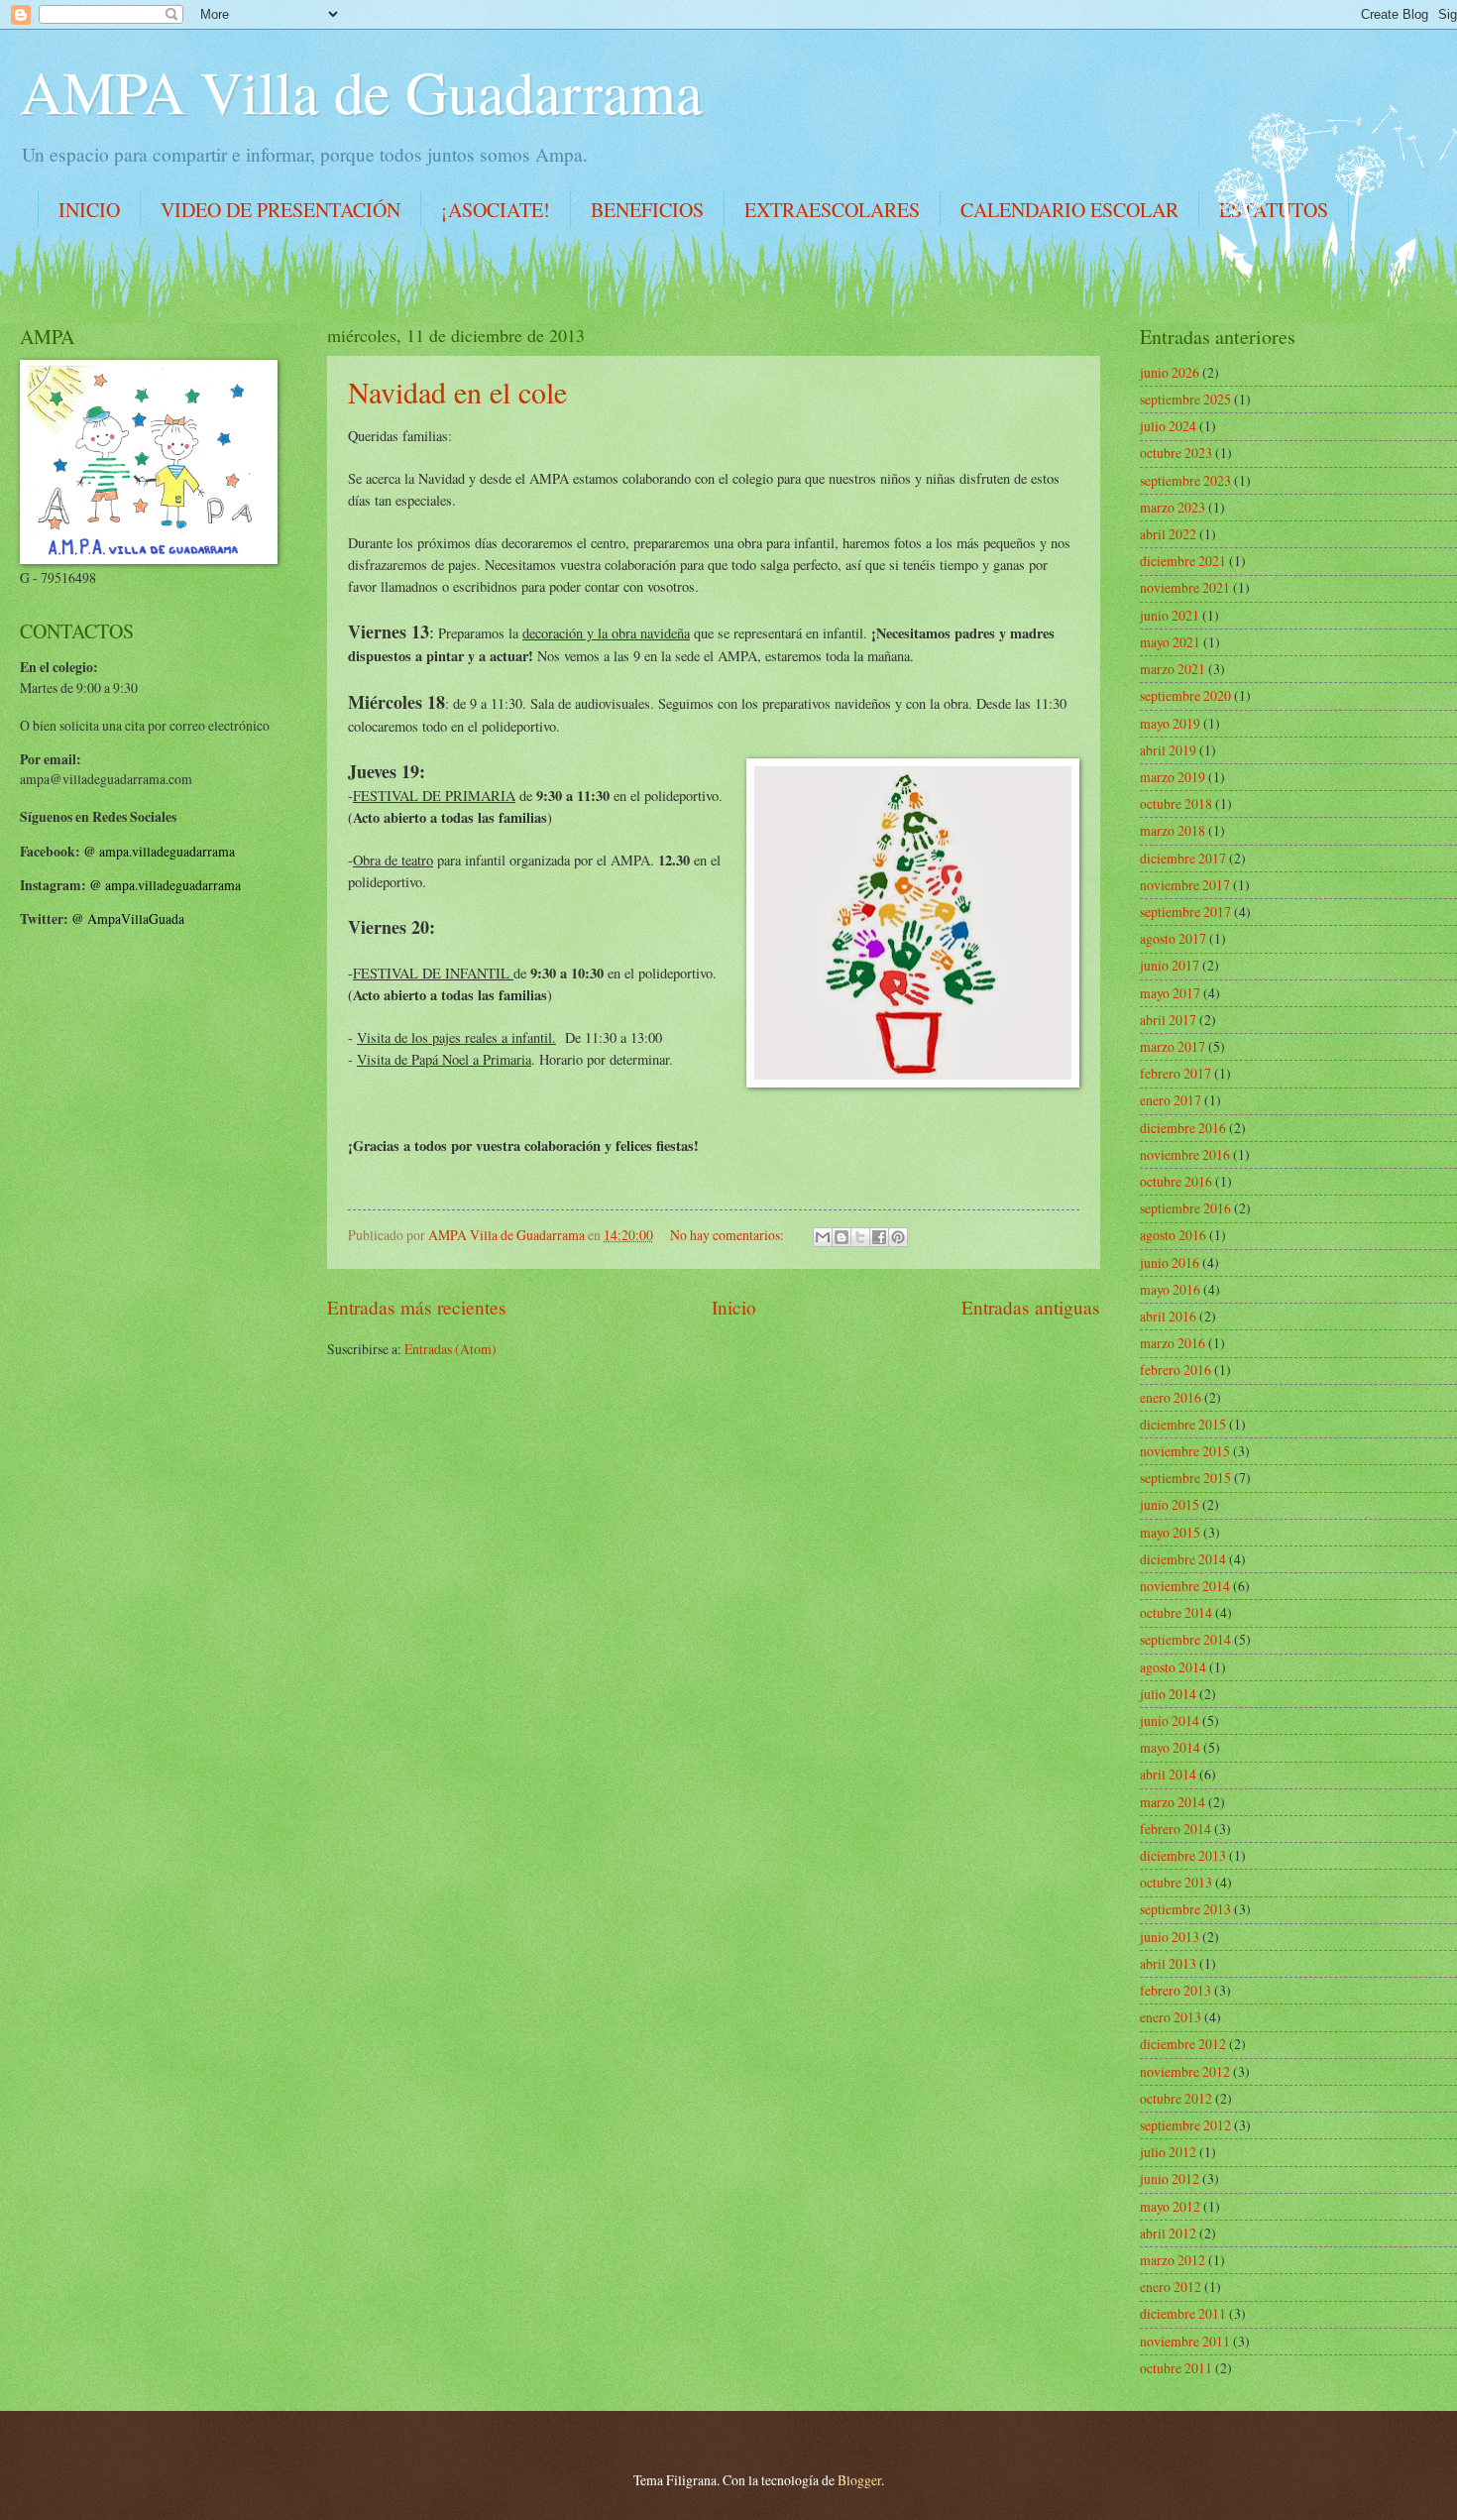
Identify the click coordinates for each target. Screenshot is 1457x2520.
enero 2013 (1171, 2017)
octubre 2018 (1176, 803)
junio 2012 (1170, 2178)
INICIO (89, 210)
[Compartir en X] (860, 1237)
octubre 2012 (1176, 2098)
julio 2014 (1168, 1694)
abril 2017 (1168, 1020)
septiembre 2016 (1185, 1208)
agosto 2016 (1173, 1235)
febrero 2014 (1176, 1829)
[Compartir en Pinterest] (898, 1237)
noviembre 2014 (1185, 1586)
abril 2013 (1168, 1963)
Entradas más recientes (417, 1307)
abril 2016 (1168, 1316)
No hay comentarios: (728, 1235)
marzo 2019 (1173, 777)
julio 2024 (1168, 426)
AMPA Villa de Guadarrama (361, 91)
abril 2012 (1168, 2233)
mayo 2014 (1170, 1747)
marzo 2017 (1173, 1046)
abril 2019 (1168, 750)
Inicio (734, 1307)
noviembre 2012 (1185, 2071)
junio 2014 (1170, 1720)
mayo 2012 (1170, 2206)
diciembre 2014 (1183, 1559)
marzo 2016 (1173, 1343)
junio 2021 (1170, 615)
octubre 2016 (1176, 1181)
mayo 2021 (1170, 642)
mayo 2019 (1170, 723)
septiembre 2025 (1185, 399)
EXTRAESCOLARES (832, 210)
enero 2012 (1171, 2287)
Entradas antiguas (1031, 1307)
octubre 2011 (1176, 2368)
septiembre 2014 (1185, 1639)
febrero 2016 (1176, 1370)
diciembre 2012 (1183, 2044)
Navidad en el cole (457, 392)
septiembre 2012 (1185, 2125)
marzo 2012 (1173, 2260)
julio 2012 (1168, 2152)
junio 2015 (1170, 1504)
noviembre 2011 (1185, 2341)
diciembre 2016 (1183, 1128)
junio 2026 (1170, 372)
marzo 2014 (1173, 1802)
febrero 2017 (1176, 1073)
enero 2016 (1171, 1397)
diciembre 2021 (1183, 561)
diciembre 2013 (1183, 1855)
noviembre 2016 (1185, 1154)
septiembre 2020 (1185, 695)
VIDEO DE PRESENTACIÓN (280, 210)
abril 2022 (1168, 534)
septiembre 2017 (1185, 912)
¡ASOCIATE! (496, 210)
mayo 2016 (1170, 1289)
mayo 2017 (1170, 993)
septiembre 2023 (1185, 480)
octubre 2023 (1176, 453)
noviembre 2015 (1185, 1451)
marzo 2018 (1173, 830)
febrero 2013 (1176, 1990)
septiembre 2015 (1185, 1478)
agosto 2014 (1173, 1667)
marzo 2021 (1173, 669)
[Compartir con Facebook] (879, 1237)
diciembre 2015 (1183, 1424)
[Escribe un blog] (841, 1237)
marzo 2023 (1173, 507)
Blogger (859, 2480)
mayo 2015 (1170, 1532)
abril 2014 (1168, 1774)
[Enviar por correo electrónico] (823, 1237)
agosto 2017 (1173, 938)
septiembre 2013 (1185, 1909)
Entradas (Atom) (450, 1349)
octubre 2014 (1176, 1612)
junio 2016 (1170, 1262)
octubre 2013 (1176, 1882)
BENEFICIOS (647, 210)
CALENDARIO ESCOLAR (1069, 210)
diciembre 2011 (1183, 2313)
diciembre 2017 (1183, 858)
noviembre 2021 (1185, 587)
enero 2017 (1171, 1100)
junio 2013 (1170, 1937)
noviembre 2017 (1185, 885)
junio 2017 (1170, 965)
